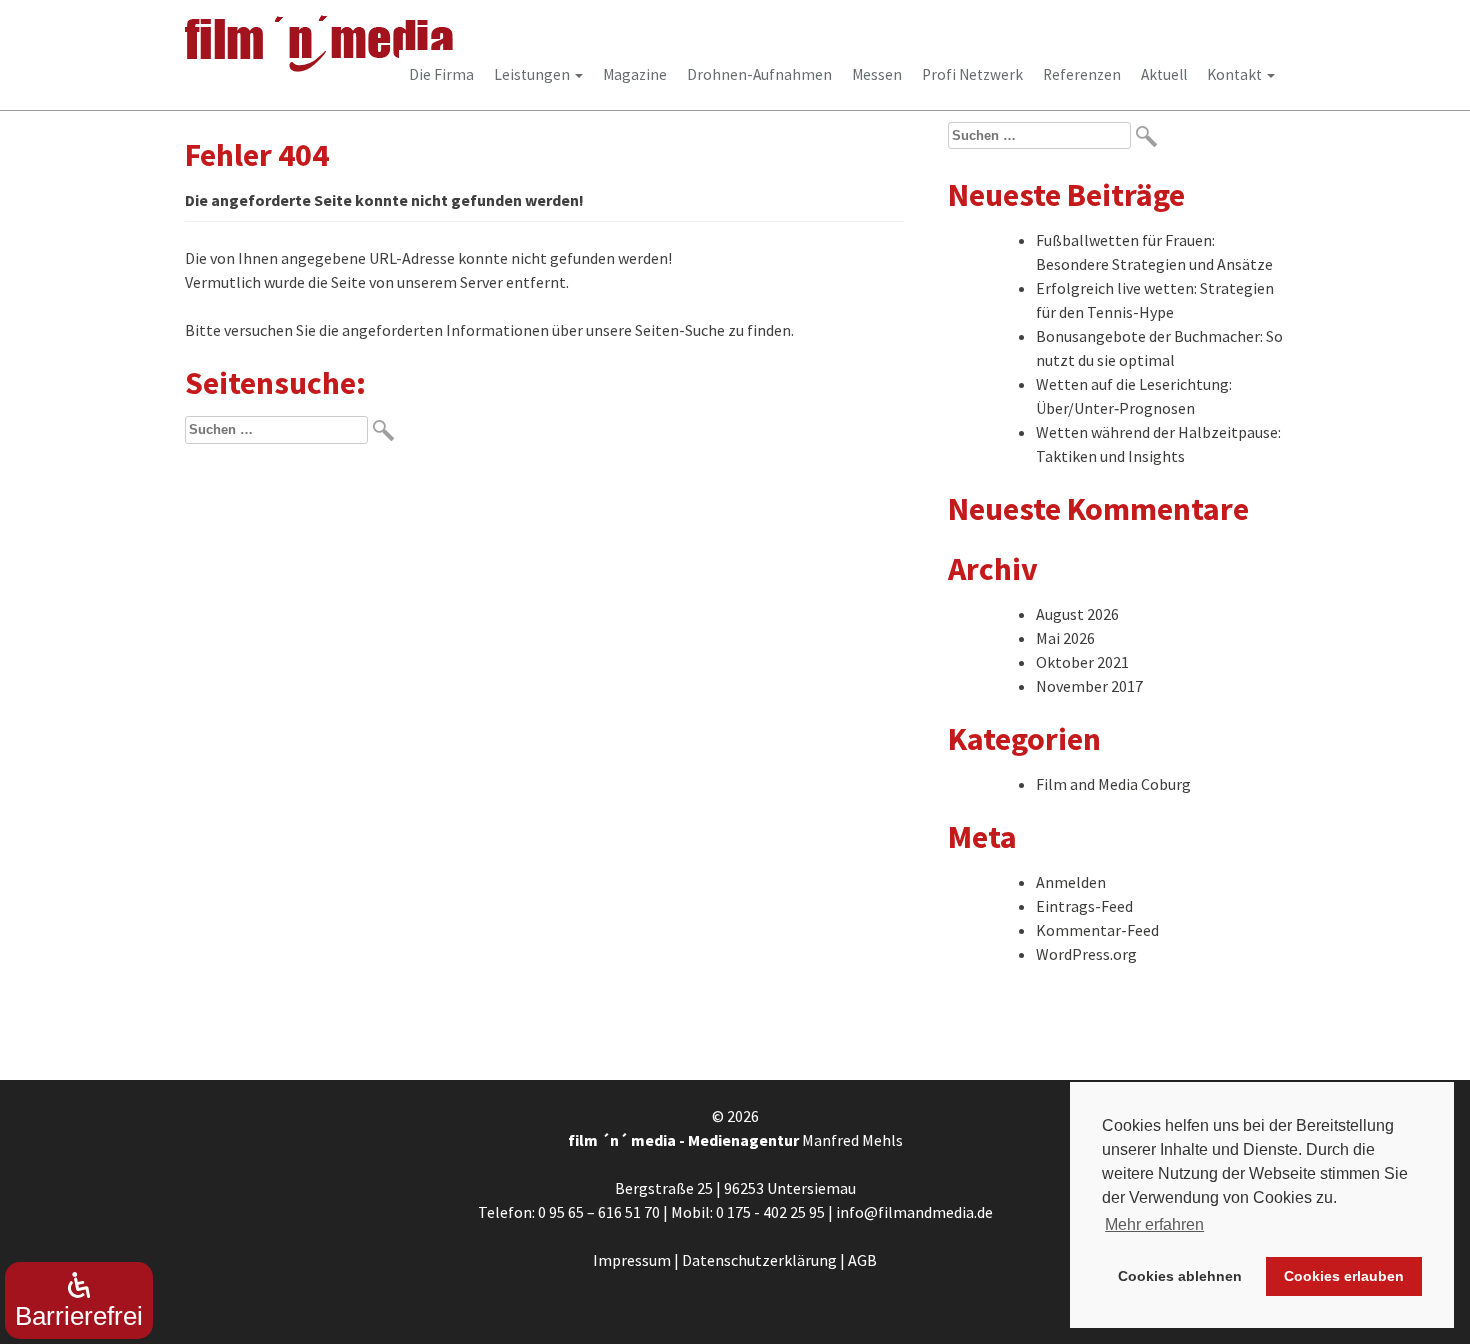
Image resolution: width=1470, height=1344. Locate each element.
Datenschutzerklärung (759, 1260)
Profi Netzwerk (972, 74)
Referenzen (1082, 74)
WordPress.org (1086, 954)
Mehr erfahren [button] (1154, 1224)
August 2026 (1077, 614)
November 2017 (1089, 686)
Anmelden (1071, 882)
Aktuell (1164, 74)
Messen (877, 74)
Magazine (635, 74)
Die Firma (441, 74)
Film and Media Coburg (1113, 784)
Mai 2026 (1065, 638)
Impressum (632, 1260)
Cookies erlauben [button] (1344, 1276)
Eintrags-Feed (1084, 906)
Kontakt (1236, 74)
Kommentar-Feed (1097, 930)
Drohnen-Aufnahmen (759, 74)
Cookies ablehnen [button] (1180, 1276)
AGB (862, 1260)
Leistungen (533, 74)
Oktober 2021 (1082, 662)
